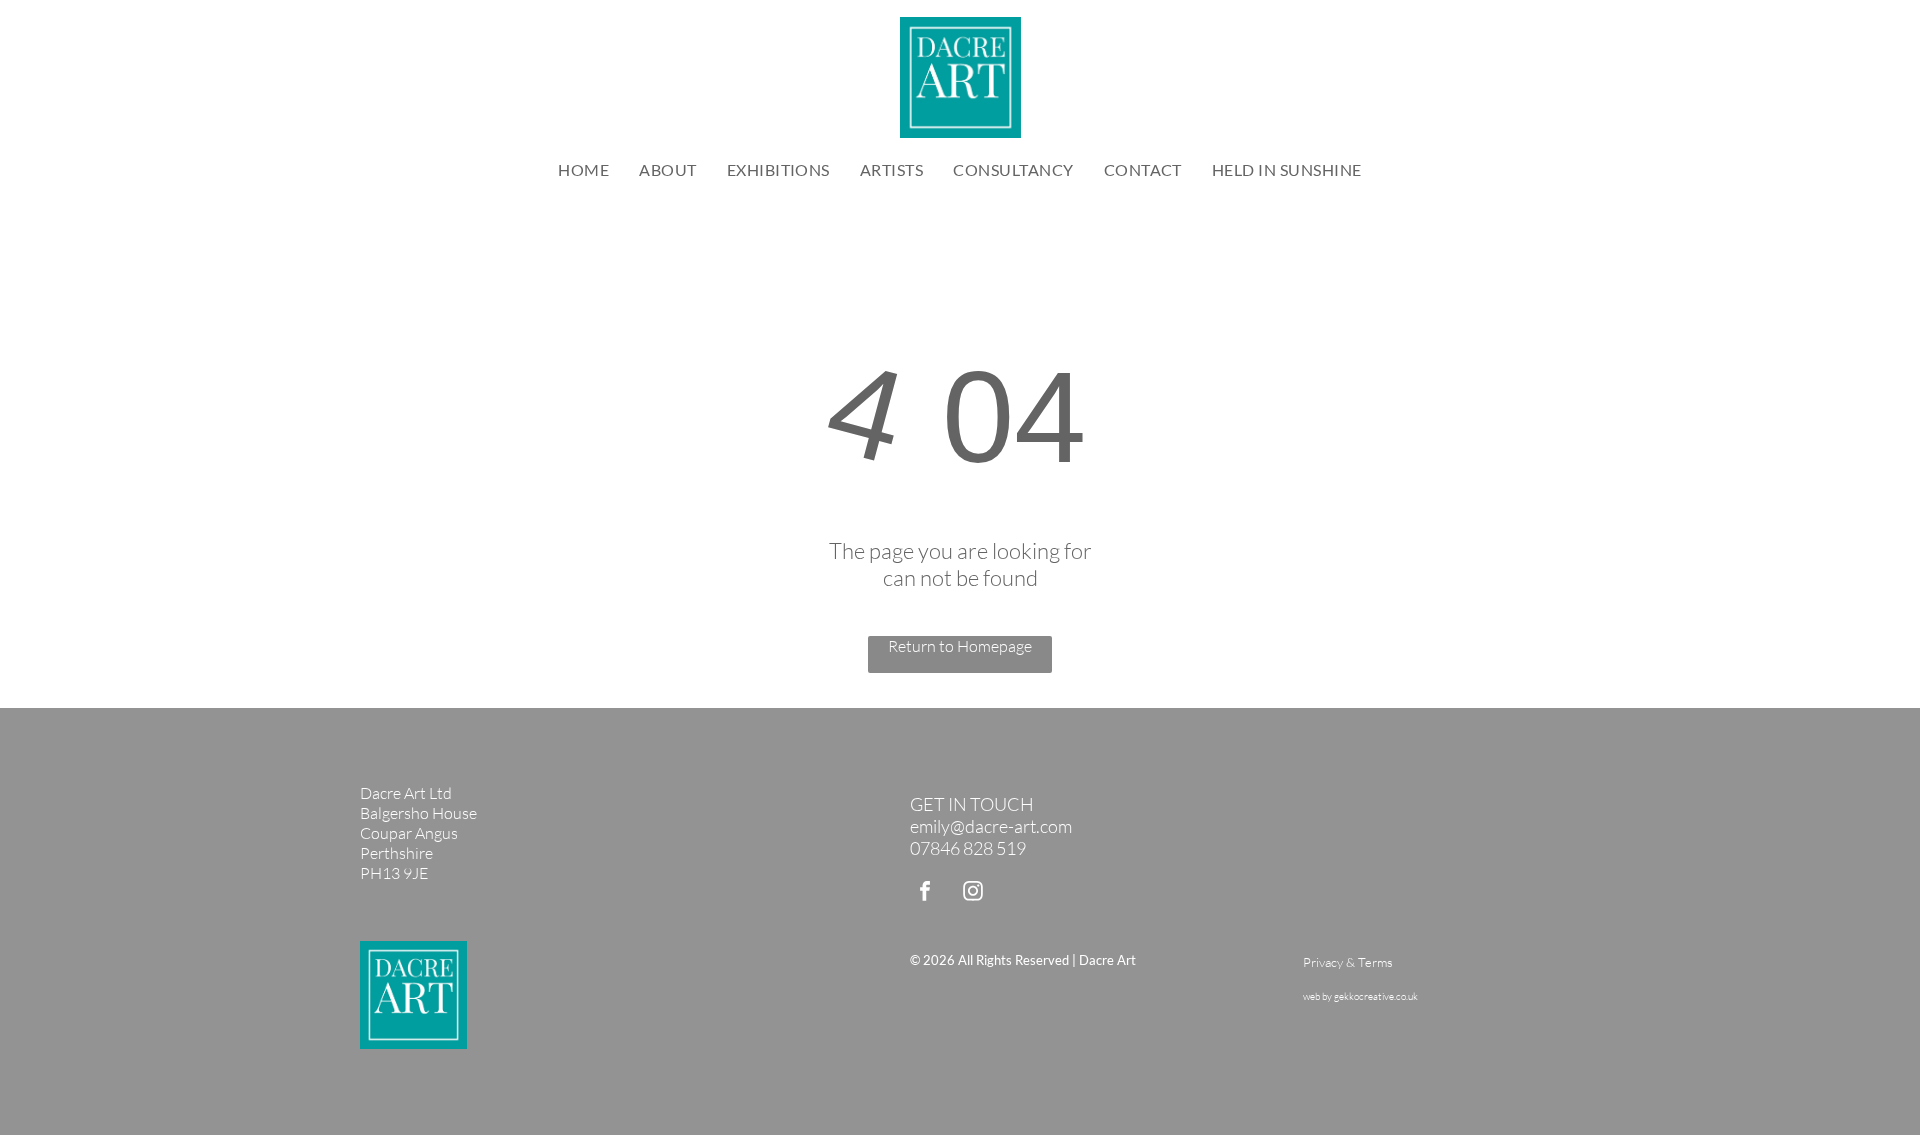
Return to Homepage (960, 646)
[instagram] (973, 893)
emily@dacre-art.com (991, 826)
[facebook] (925, 893)
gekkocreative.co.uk (1376, 996)
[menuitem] (583, 169)
